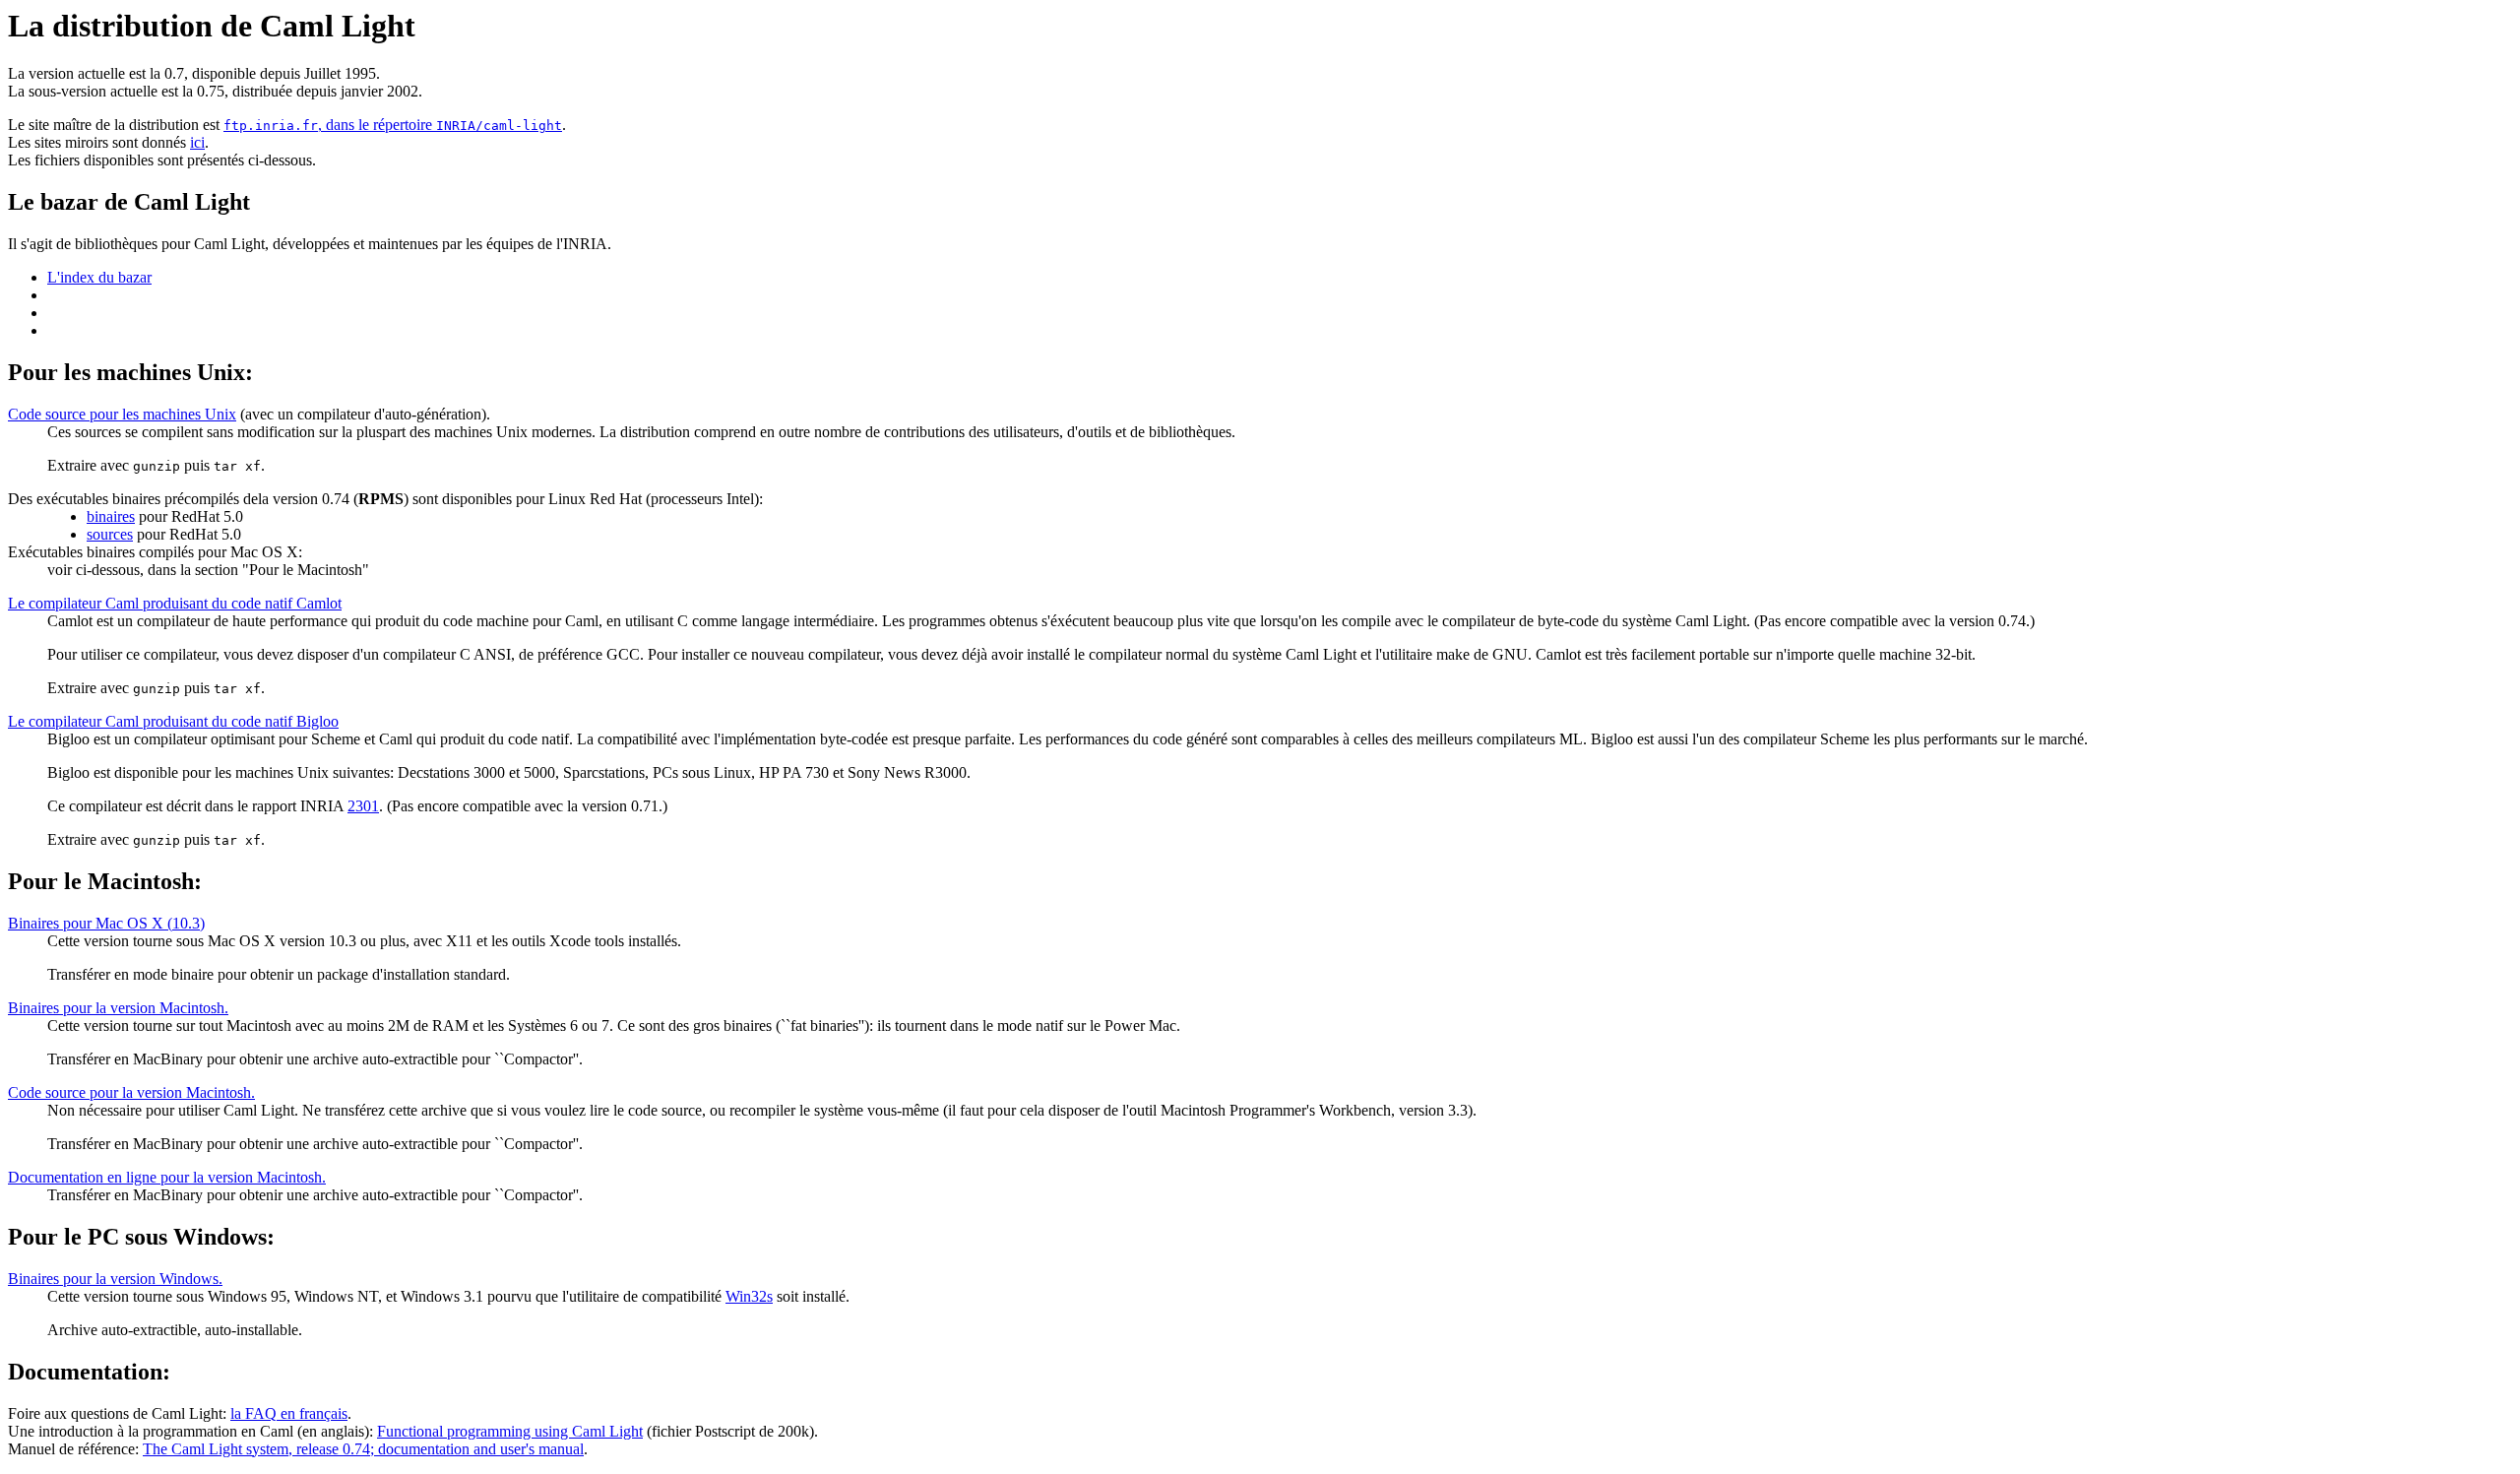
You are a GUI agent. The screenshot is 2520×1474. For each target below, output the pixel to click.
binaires (111, 516)
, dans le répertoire (393, 125)
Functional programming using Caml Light (510, 1431)
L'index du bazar (99, 277)
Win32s (749, 1296)
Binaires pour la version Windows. (115, 1279)
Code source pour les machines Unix (122, 414)
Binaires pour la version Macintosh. (118, 1008)
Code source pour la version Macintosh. (131, 1092)
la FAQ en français (289, 1413)
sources (110, 534)
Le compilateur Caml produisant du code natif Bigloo (173, 721)
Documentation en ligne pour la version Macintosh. (167, 1177)
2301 (363, 806)
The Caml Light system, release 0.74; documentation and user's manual (363, 1449)
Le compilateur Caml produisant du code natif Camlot (175, 603)
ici (197, 142)
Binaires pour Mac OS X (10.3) (106, 923)
